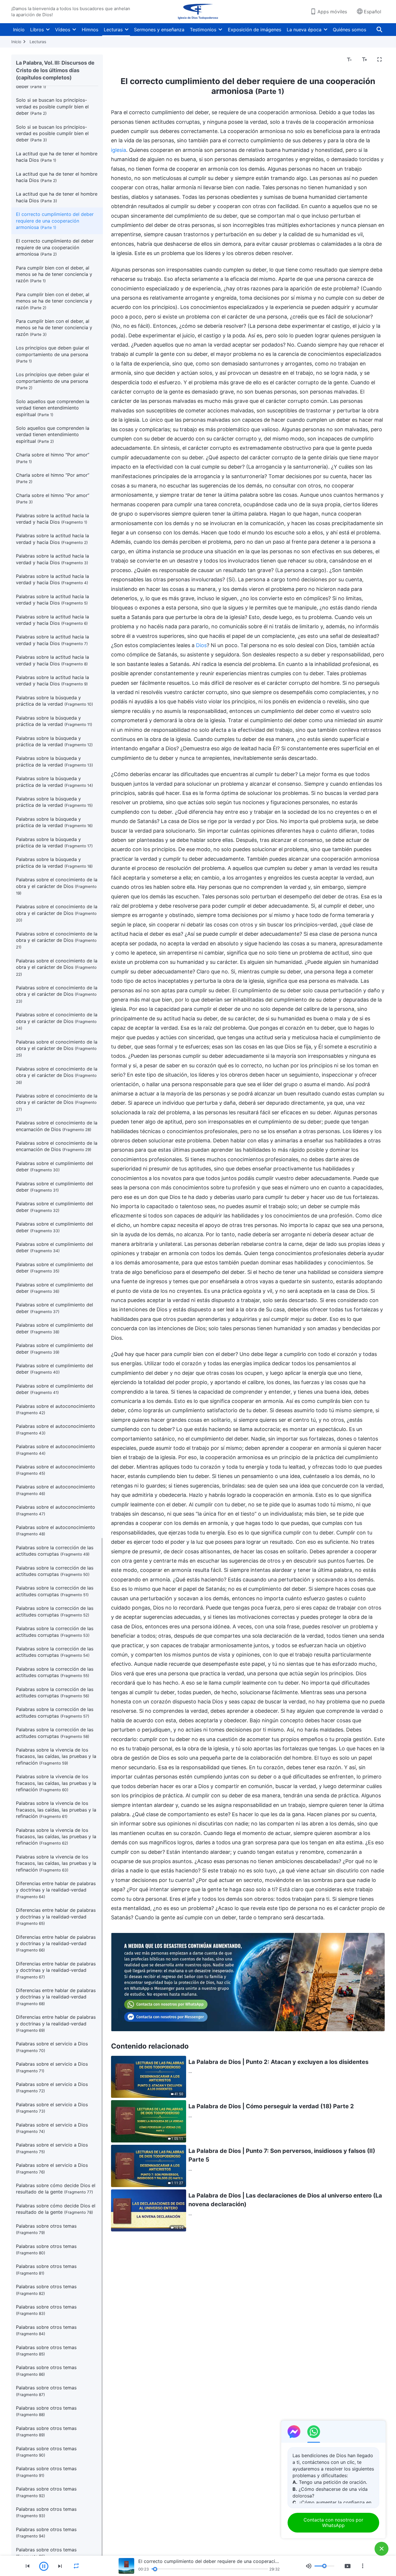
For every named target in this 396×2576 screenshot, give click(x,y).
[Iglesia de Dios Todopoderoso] (198, 12)
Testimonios (203, 30)
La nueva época (304, 30)
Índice (121, 60)
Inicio (19, 30)
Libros (37, 30)
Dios (201, 645)
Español (373, 12)
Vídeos (63, 30)
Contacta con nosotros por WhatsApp (333, 2523)
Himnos (90, 30)
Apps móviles (332, 12)
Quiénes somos (349, 30)
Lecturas (113, 30)
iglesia (119, 150)
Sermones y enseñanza (159, 30)
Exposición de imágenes (255, 30)
